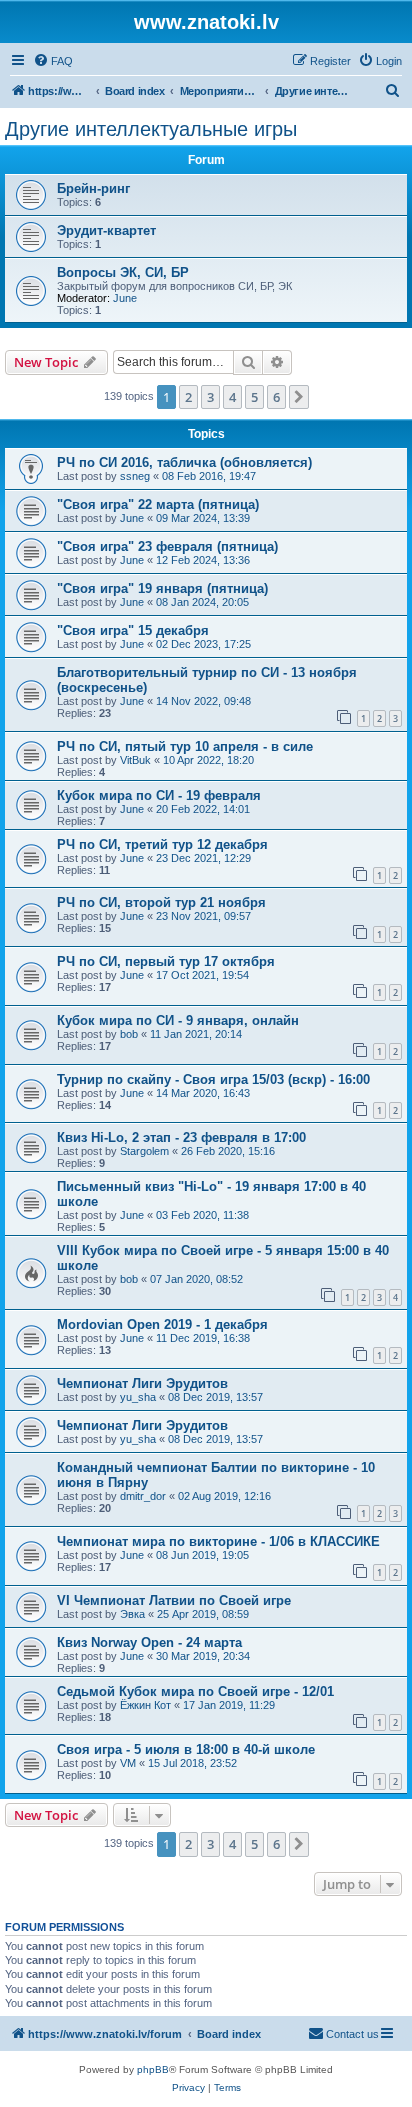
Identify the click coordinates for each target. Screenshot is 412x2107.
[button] (299, 397)
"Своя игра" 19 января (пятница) (162, 588)
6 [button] (276, 397)
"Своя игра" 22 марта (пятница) (158, 504)
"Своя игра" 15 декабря (133, 630)
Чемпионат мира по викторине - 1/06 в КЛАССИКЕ (218, 1541)
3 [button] (210, 397)
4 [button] (232, 397)
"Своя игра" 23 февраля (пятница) (167, 546)
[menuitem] (53, 61)
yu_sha (138, 1397)
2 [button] (188, 397)
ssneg (135, 476)
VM (128, 1763)
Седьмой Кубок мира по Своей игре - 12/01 (195, 1691)
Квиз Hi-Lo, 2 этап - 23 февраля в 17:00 (181, 1137)
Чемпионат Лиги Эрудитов (142, 1383)
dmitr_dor (143, 1496)
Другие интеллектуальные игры (151, 129)
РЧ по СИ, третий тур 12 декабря (162, 844)
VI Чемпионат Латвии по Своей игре (174, 1600)
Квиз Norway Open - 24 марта (149, 1642)
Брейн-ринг (93, 188)
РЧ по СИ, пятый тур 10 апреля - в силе (185, 746)
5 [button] (254, 397)
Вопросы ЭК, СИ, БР (123, 272)
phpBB (153, 2069)
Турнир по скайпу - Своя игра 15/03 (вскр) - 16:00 (213, 1079)
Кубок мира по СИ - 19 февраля (159, 795)
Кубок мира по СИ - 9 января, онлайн (178, 1020)
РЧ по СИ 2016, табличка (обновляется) (184, 462)
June (125, 298)
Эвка (132, 1614)
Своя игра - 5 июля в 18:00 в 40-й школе (186, 1749)
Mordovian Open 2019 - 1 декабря (162, 1324)
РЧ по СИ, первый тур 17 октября (166, 961)
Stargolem (144, 1151)
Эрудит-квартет (106, 230)
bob (129, 1034)
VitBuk (135, 760)
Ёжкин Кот (145, 1705)
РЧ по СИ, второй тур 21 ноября (161, 902)
